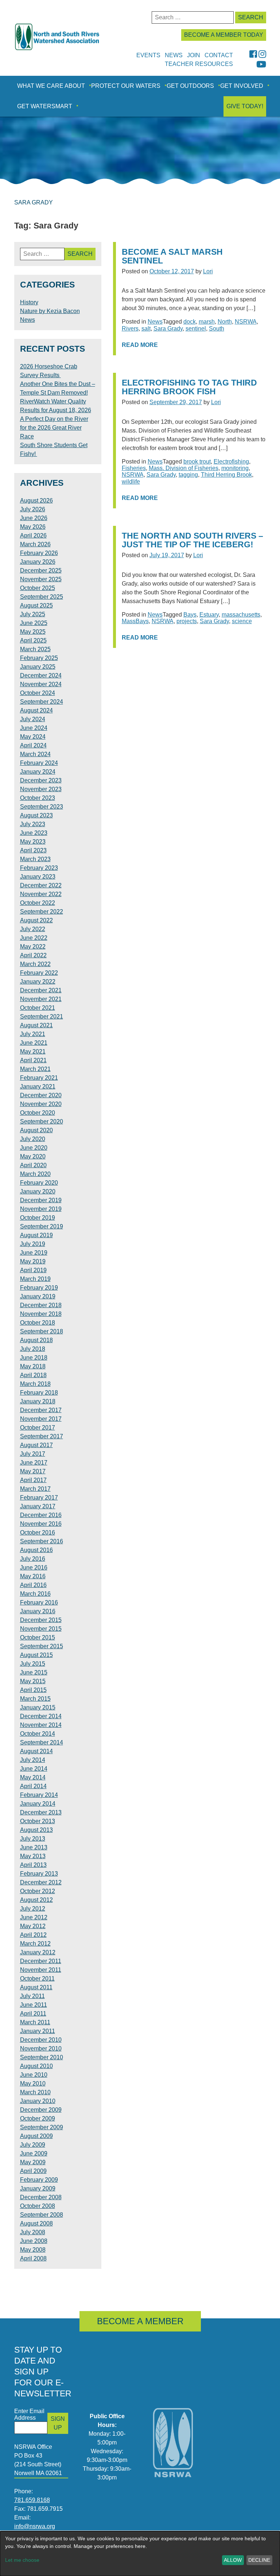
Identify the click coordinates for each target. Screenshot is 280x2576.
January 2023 (38, 877)
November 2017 (41, 1419)
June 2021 (34, 1043)
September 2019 (42, 1226)
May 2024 (33, 737)
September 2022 (42, 912)
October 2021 (38, 1008)
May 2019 (33, 1261)
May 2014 (33, 1777)
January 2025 (38, 667)
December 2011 (41, 1961)
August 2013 (36, 1830)
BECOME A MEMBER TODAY (224, 35)
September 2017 (42, 1436)
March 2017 (35, 1489)
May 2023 (33, 842)
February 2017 (39, 1498)
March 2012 (35, 1944)
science (242, 621)
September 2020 (42, 1121)
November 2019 (41, 1209)
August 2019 (36, 1235)
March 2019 (35, 1279)
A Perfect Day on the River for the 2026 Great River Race (54, 428)
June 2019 (34, 1253)
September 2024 (42, 702)
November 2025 (41, 579)
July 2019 (33, 1244)
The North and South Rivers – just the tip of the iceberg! (192, 540)
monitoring (235, 468)
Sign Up (58, 2423)
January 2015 (38, 1707)
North (225, 322)
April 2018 (33, 1375)
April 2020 (33, 1165)
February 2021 (39, 1078)
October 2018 (38, 1323)
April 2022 (33, 955)
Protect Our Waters (126, 86)
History (29, 302)
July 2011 (32, 1996)
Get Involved (242, 86)
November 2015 (41, 1629)
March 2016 (35, 1594)
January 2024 (38, 772)
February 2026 (39, 553)
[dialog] (140, 2554)
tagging (188, 475)
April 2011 (33, 2014)
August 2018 (36, 1340)
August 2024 (36, 710)
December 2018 (41, 1305)
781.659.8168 (32, 2500)
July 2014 (33, 1760)
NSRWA (246, 322)
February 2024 (39, 763)
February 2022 (39, 973)
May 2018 (33, 1366)
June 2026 (34, 518)
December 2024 (41, 675)
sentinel (196, 329)
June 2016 (34, 1568)
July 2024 (33, 719)
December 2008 (41, 2197)
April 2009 (33, 2171)
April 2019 (33, 1270)
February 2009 (39, 2180)
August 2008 (36, 2223)
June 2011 (34, 2005)
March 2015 (35, 1699)
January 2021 (38, 1086)
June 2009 (34, 2153)
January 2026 (38, 562)
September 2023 (42, 807)
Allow (233, 2560)
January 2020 (38, 1191)
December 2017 (41, 1410)
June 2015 (34, 1672)
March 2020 (35, 1174)
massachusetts (241, 615)
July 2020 (33, 1139)
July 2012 (33, 1909)
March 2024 (35, 754)
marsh (207, 322)
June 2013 (34, 1847)
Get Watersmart (45, 106)
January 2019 (38, 1296)
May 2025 (33, 632)
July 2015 (33, 1664)
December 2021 (41, 990)
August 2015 (36, 1655)
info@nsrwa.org (35, 2526)
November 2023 (41, 789)
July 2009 (33, 2145)
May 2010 (33, 2084)
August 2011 (36, 1987)
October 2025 (38, 588)
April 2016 (33, 1585)
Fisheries (134, 468)
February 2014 (39, 1795)
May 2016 (33, 1576)
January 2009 (38, 2188)
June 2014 (34, 1769)
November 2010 (41, 2049)
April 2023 (33, 850)
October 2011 (37, 1979)
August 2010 (36, 2066)
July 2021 (33, 1034)
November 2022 (41, 894)
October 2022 (38, 903)
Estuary (209, 615)
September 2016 (42, 1541)
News (155, 322)
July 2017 (33, 1454)
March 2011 (35, 2022)
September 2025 (42, 597)
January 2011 (38, 2031)
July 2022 (33, 929)
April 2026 (33, 535)
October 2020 (38, 1113)
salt (146, 329)
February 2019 (39, 1288)
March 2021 (35, 1069)
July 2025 (33, 614)
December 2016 (41, 1515)
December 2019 (41, 1200)
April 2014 (33, 1786)
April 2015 (33, 1690)
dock (190, 322)
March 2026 (35, 544)
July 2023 (33, 824)
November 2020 (41, 1104)
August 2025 (36, 605)
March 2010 (35, 2092)
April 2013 (33, 1865)
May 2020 (33, 1156)
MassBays (135, 621)
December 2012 (41, 1882)
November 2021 (41, 999)
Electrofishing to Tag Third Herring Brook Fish (189, 387)
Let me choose (22, 2560)
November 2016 (41, 1524)
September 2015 (42, 1646)
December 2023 (41, 780)
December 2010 (41, 2040)
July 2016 (33, 1559)
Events (148, 55)
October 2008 (38, 2206)
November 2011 (41, 1970)
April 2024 (33, 745)
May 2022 (33, 947)
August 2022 (36, 920)
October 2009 (38, 2118)
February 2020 (39, 1183)
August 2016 (36, 1550)
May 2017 (33, 1471)
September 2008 (42, 2215)
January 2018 (38, 1401)
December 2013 (41, 1812)
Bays (190, 615)
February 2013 (39, 1874)
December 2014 (41, 1716)
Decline (259, 2560)
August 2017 (36, 1445)
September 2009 (42, 2127)
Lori (208, 271)
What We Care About (51, 86)
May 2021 (33, 1051)
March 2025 (35, 649)
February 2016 (39, 1602)
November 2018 (41, 1314)
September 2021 (42, 1017)
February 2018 (39, 1393)
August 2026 (36, 501)
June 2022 (34, 938)
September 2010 (42, 2057)
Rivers (130, 329)
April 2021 (33, 1060)
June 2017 (34, 1463)
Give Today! (245, 106)
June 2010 (34, 2075)
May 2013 (33, 1856)
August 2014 (36, 1751)
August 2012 (36, 1900)
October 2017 (38, 1428)
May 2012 (33, 1926)
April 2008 (33, 2258)
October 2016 (38, 1533)
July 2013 (33, 1839)
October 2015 (38, 1637)
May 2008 (33, 2250)
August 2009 (36, 2136)
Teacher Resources (199, 64)
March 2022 (35, 964)
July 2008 (33, 2232)
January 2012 (38, 1952)
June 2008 (34, 2241)
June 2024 (34, 728)
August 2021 (36, 1025)
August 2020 (36, 1130)
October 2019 (38, 1218)
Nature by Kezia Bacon (50, 311)
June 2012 (34, 1917)
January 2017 (38, 1506)
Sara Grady (168, 329)
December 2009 (41, 2110)
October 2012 (38, 1891)
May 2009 (33, 2162)
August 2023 (36, 815)
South (217, 329)
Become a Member (140, 2321)
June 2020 (34, 1148)
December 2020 (41, 1095)
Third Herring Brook (226, 475)
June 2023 (34, 833)
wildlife (131, 482)
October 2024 (38, 693)
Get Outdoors (190, 86)
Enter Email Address (29, 2414)
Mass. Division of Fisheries (184, 468)
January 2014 (38, 1804)
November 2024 (41, 684)
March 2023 (35, 859)
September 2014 (42, 1742)
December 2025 (41, 570)
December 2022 (41, 885)
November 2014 (41, 1725)
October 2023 (38, 798)
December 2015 (41, 1620)
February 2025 (39, 658)
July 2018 (33, 1349)
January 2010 (38, 2101)
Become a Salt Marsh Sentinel (172, 256)
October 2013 (38, 1821)
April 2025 (33, 640)
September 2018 (42, 1331)
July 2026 (33, 509)
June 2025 (34, 623)
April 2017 (33, 1480)
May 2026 (33, 527)
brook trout (197, 462)
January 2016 (38, 1611)
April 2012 (33, 1935)
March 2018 (35, 1384)
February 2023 (39, 868)
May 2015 (33, 1681)
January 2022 (38, 982)
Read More (140, 345)
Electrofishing (231, 462)
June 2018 (34, 1358)
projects (187, 621)
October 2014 (38, 1734)
